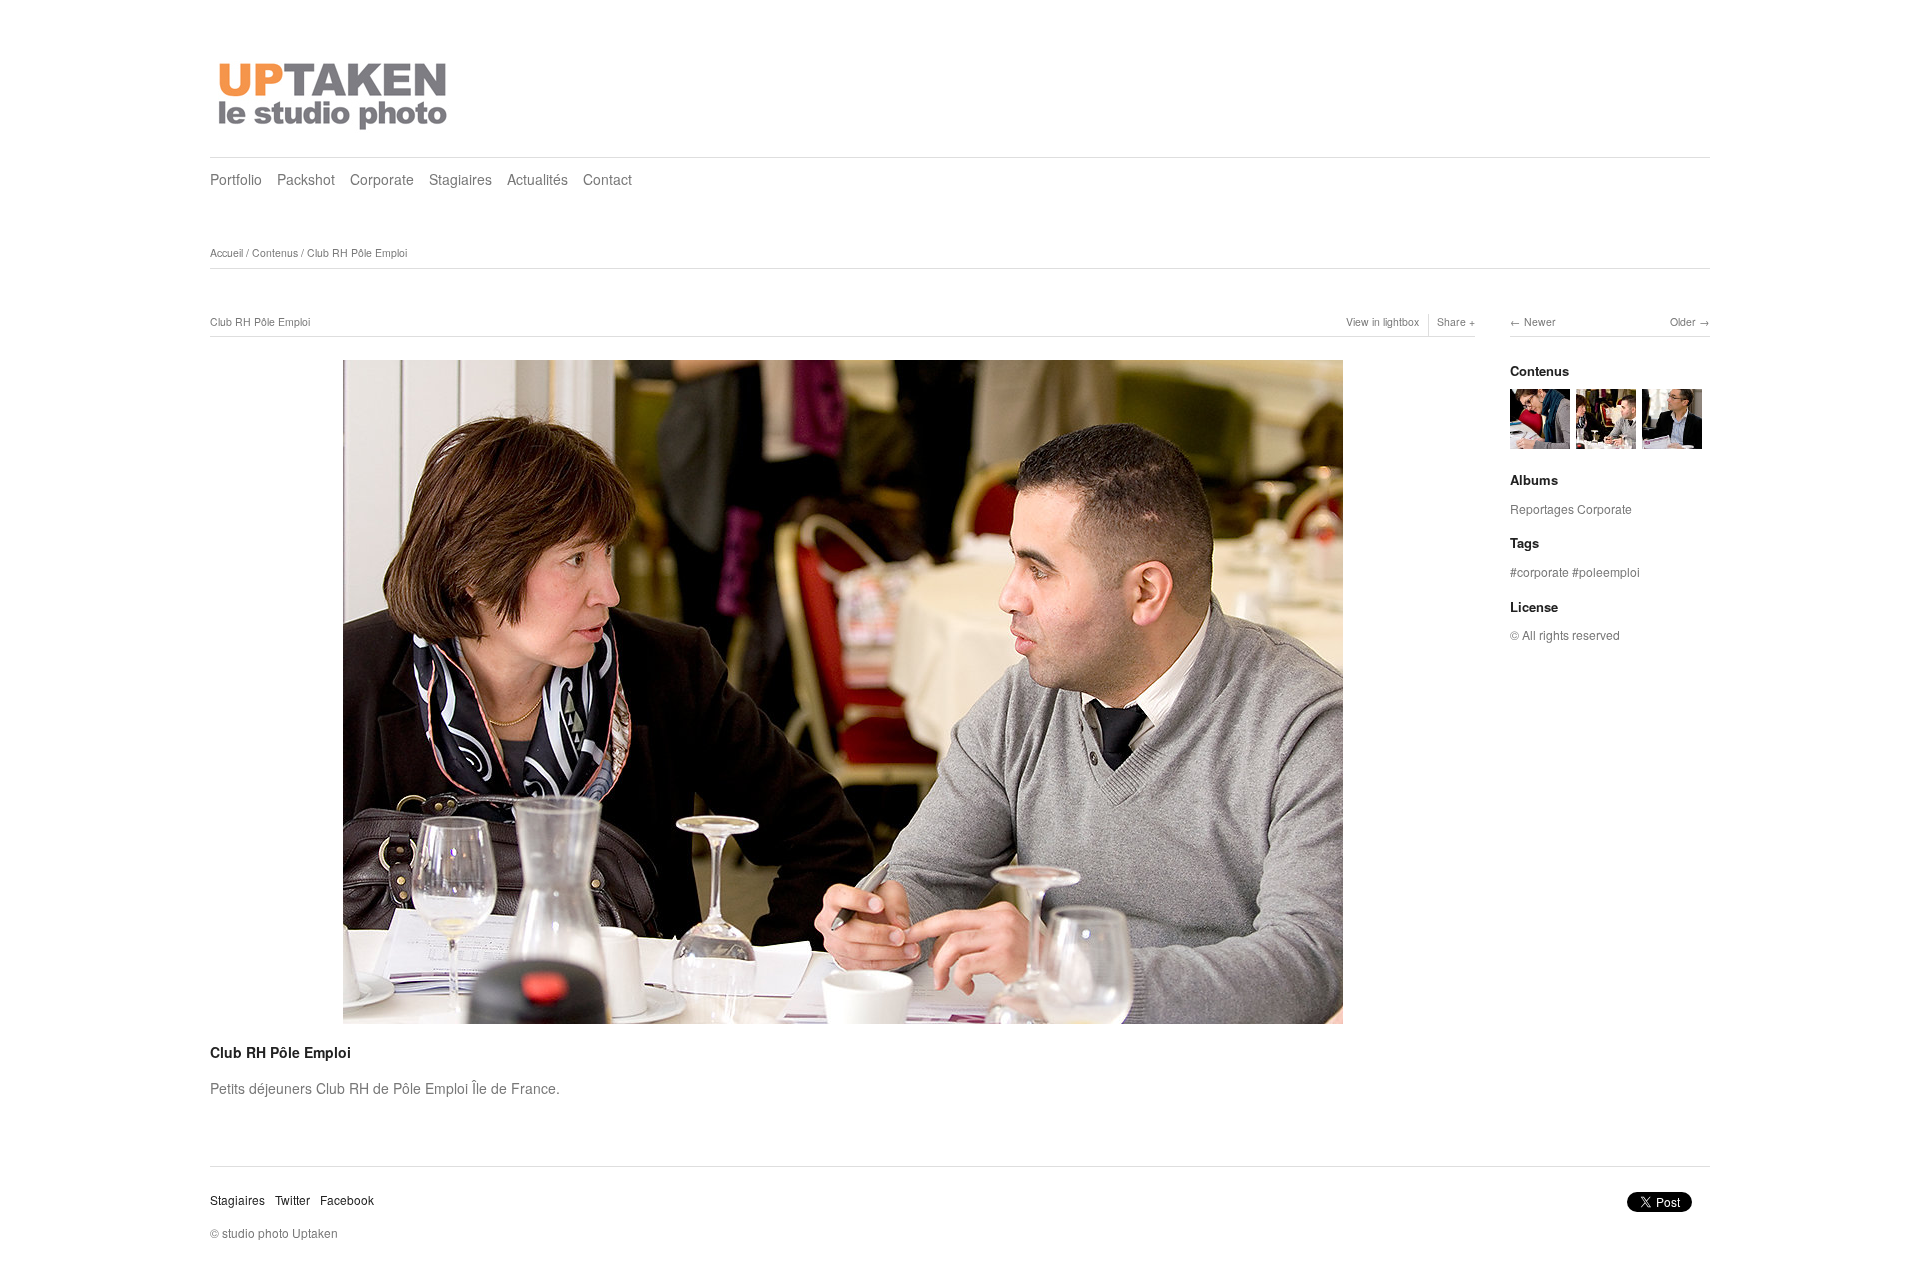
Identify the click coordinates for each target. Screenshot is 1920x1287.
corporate (1543, 571)
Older (1683, 321)
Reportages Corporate (1571, 508)
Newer (1540, 321)
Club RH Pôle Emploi (357, 252)
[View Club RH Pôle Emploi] (1540, 439)
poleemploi (1609, 571)
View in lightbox (1382, 321)
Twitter (292, 1199)
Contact (607, 179)
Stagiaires (460, 179)
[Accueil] (335, 90)
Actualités (537, 179)
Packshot (306, 179)
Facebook (347, 1199)
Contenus (275, 252)
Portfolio (236, 179)
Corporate (382, 179)
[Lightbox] (843, 1026)
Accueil (226, 252)
